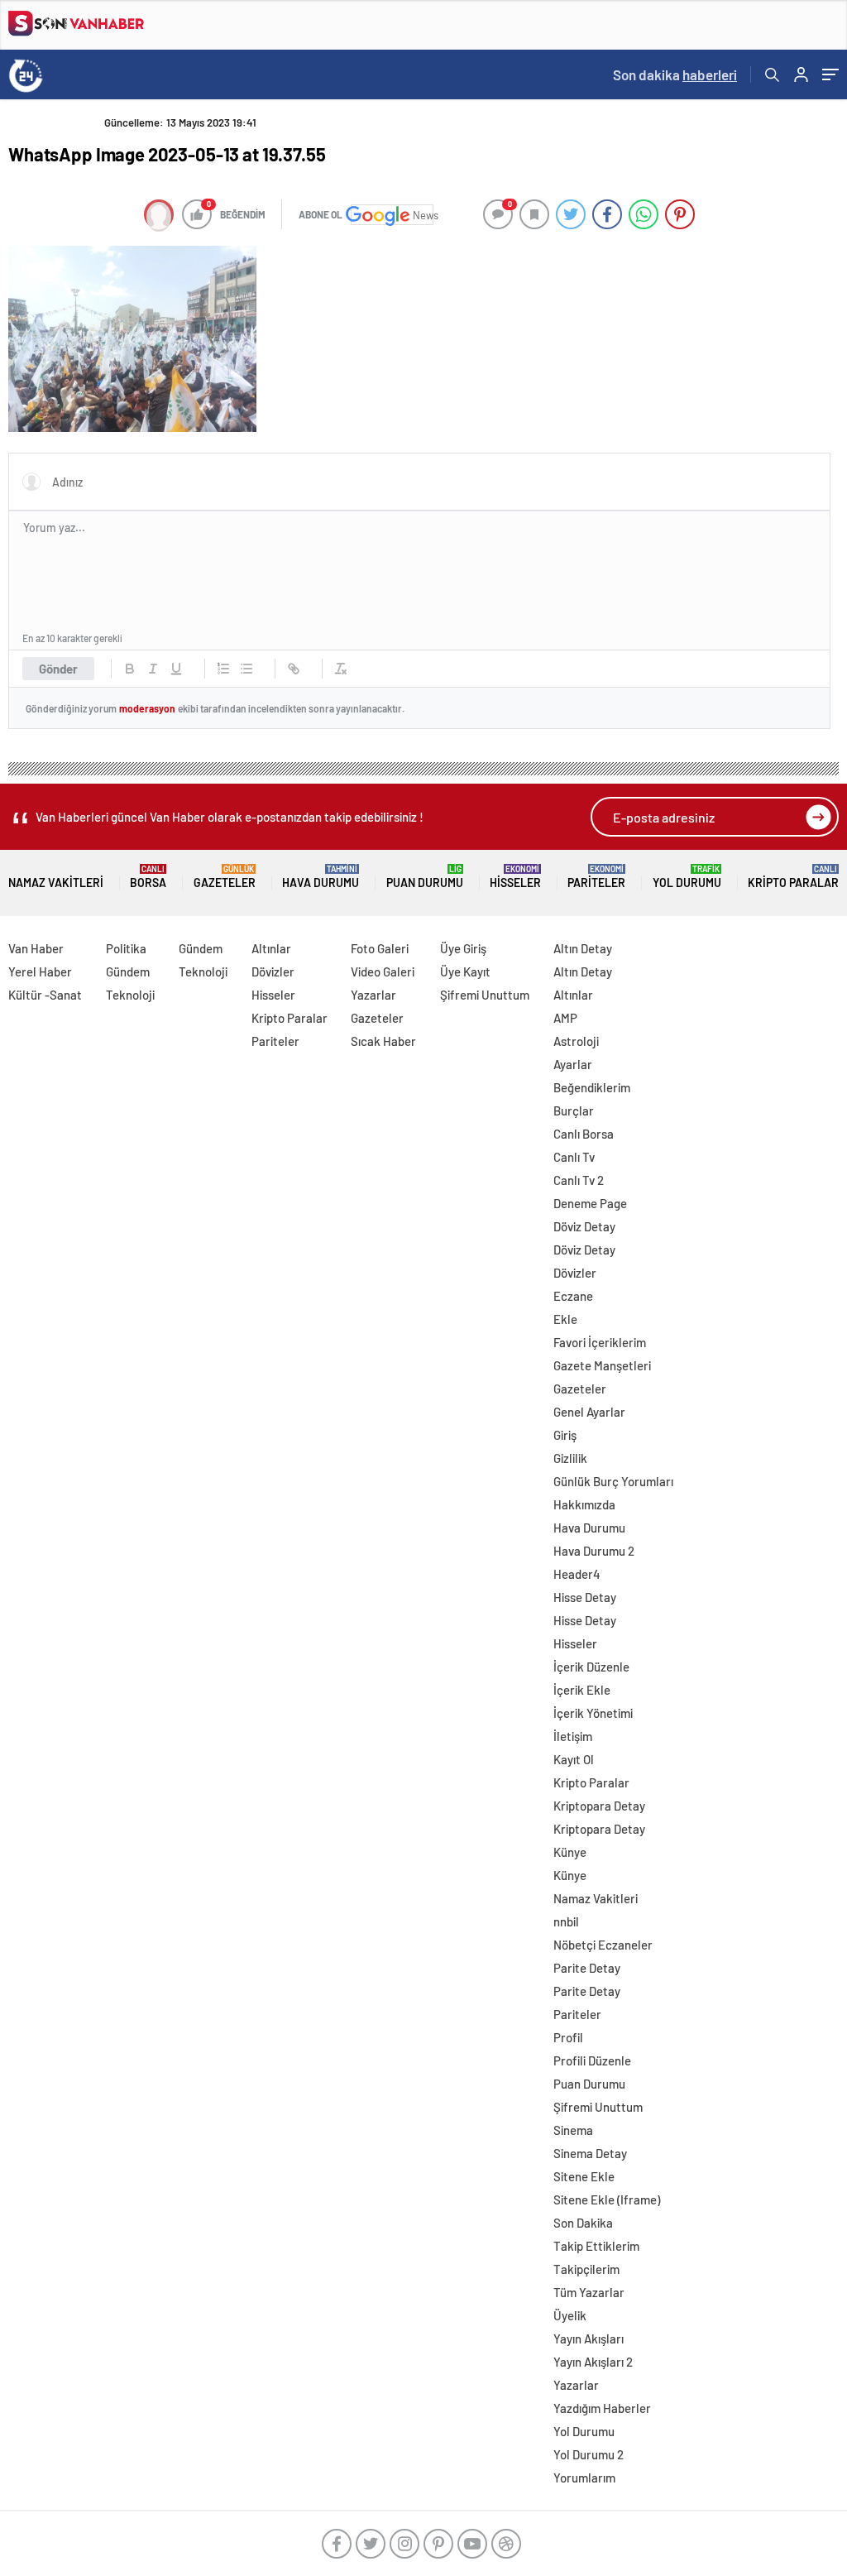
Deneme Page (590, 1203)
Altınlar (271, 948)
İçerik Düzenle (591, 1667)
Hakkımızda (584, 1504)
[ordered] (223, 669)
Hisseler (515, 877)
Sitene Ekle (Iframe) (607, 2199)
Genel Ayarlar (589, 1412)
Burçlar (574, 1111)
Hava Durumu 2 (594, 1551)
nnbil (566, 1921)
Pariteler (596, 877)
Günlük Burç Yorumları (613, 1481)
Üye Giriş (463, 948)
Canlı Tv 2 (579, 1180)
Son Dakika (583, 2223)
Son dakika (675, 74)
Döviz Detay (584, 1226)
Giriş (565, 1435)
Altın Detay (583, 948)
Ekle (565, 1319)
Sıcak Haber (383, 1041)
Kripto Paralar (793, 877)
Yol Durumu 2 (589, 2454)
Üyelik (570, 2315)
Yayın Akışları (589, 2339)
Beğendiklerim (592, 1087)
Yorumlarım (584, 2478)
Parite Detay (587, 1968)
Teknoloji (130, 995)
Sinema (573, 2130)
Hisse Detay (585, 1597)
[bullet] (246, 669)
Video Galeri (383, 971)
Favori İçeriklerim (600, 1342)
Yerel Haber (40, 971)
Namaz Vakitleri (56, 883)
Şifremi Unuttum (485, 995)
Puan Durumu (425, 877)
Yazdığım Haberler (602, 2408)
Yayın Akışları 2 (593, 2362)
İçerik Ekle (582, 1690)
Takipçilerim (586, 2269)
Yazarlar (373, 995)
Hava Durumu (321, 877)
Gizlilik (570, 1458)
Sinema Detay (590, 2153)
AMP (565, 1018)
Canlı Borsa (584, 1134)
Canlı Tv (574, 1157)
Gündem (128, 971)
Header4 (577, 1574)
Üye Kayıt (465, 971)
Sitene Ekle (584, 2176)
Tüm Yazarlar (589, 2292)
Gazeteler (225, 877)
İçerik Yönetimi (593, 1713)
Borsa (148, 877)
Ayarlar (573, 1064)
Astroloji (576, 1041)
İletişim (573, 1736)
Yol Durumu (687, 877)
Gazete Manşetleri (602, 1365)
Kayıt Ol (574, 1759)
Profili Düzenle (592, 2060)
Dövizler (273, 971)
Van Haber (36, 948)
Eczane (573, 1296)
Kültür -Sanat (45, 995)
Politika (126, 948)
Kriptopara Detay (599, 1806)
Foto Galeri (380, 948)
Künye (570, 1852)
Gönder (58, 669)
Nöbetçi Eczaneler (603, 1945)
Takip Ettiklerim (596, 2246)
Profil (568, 2037)
